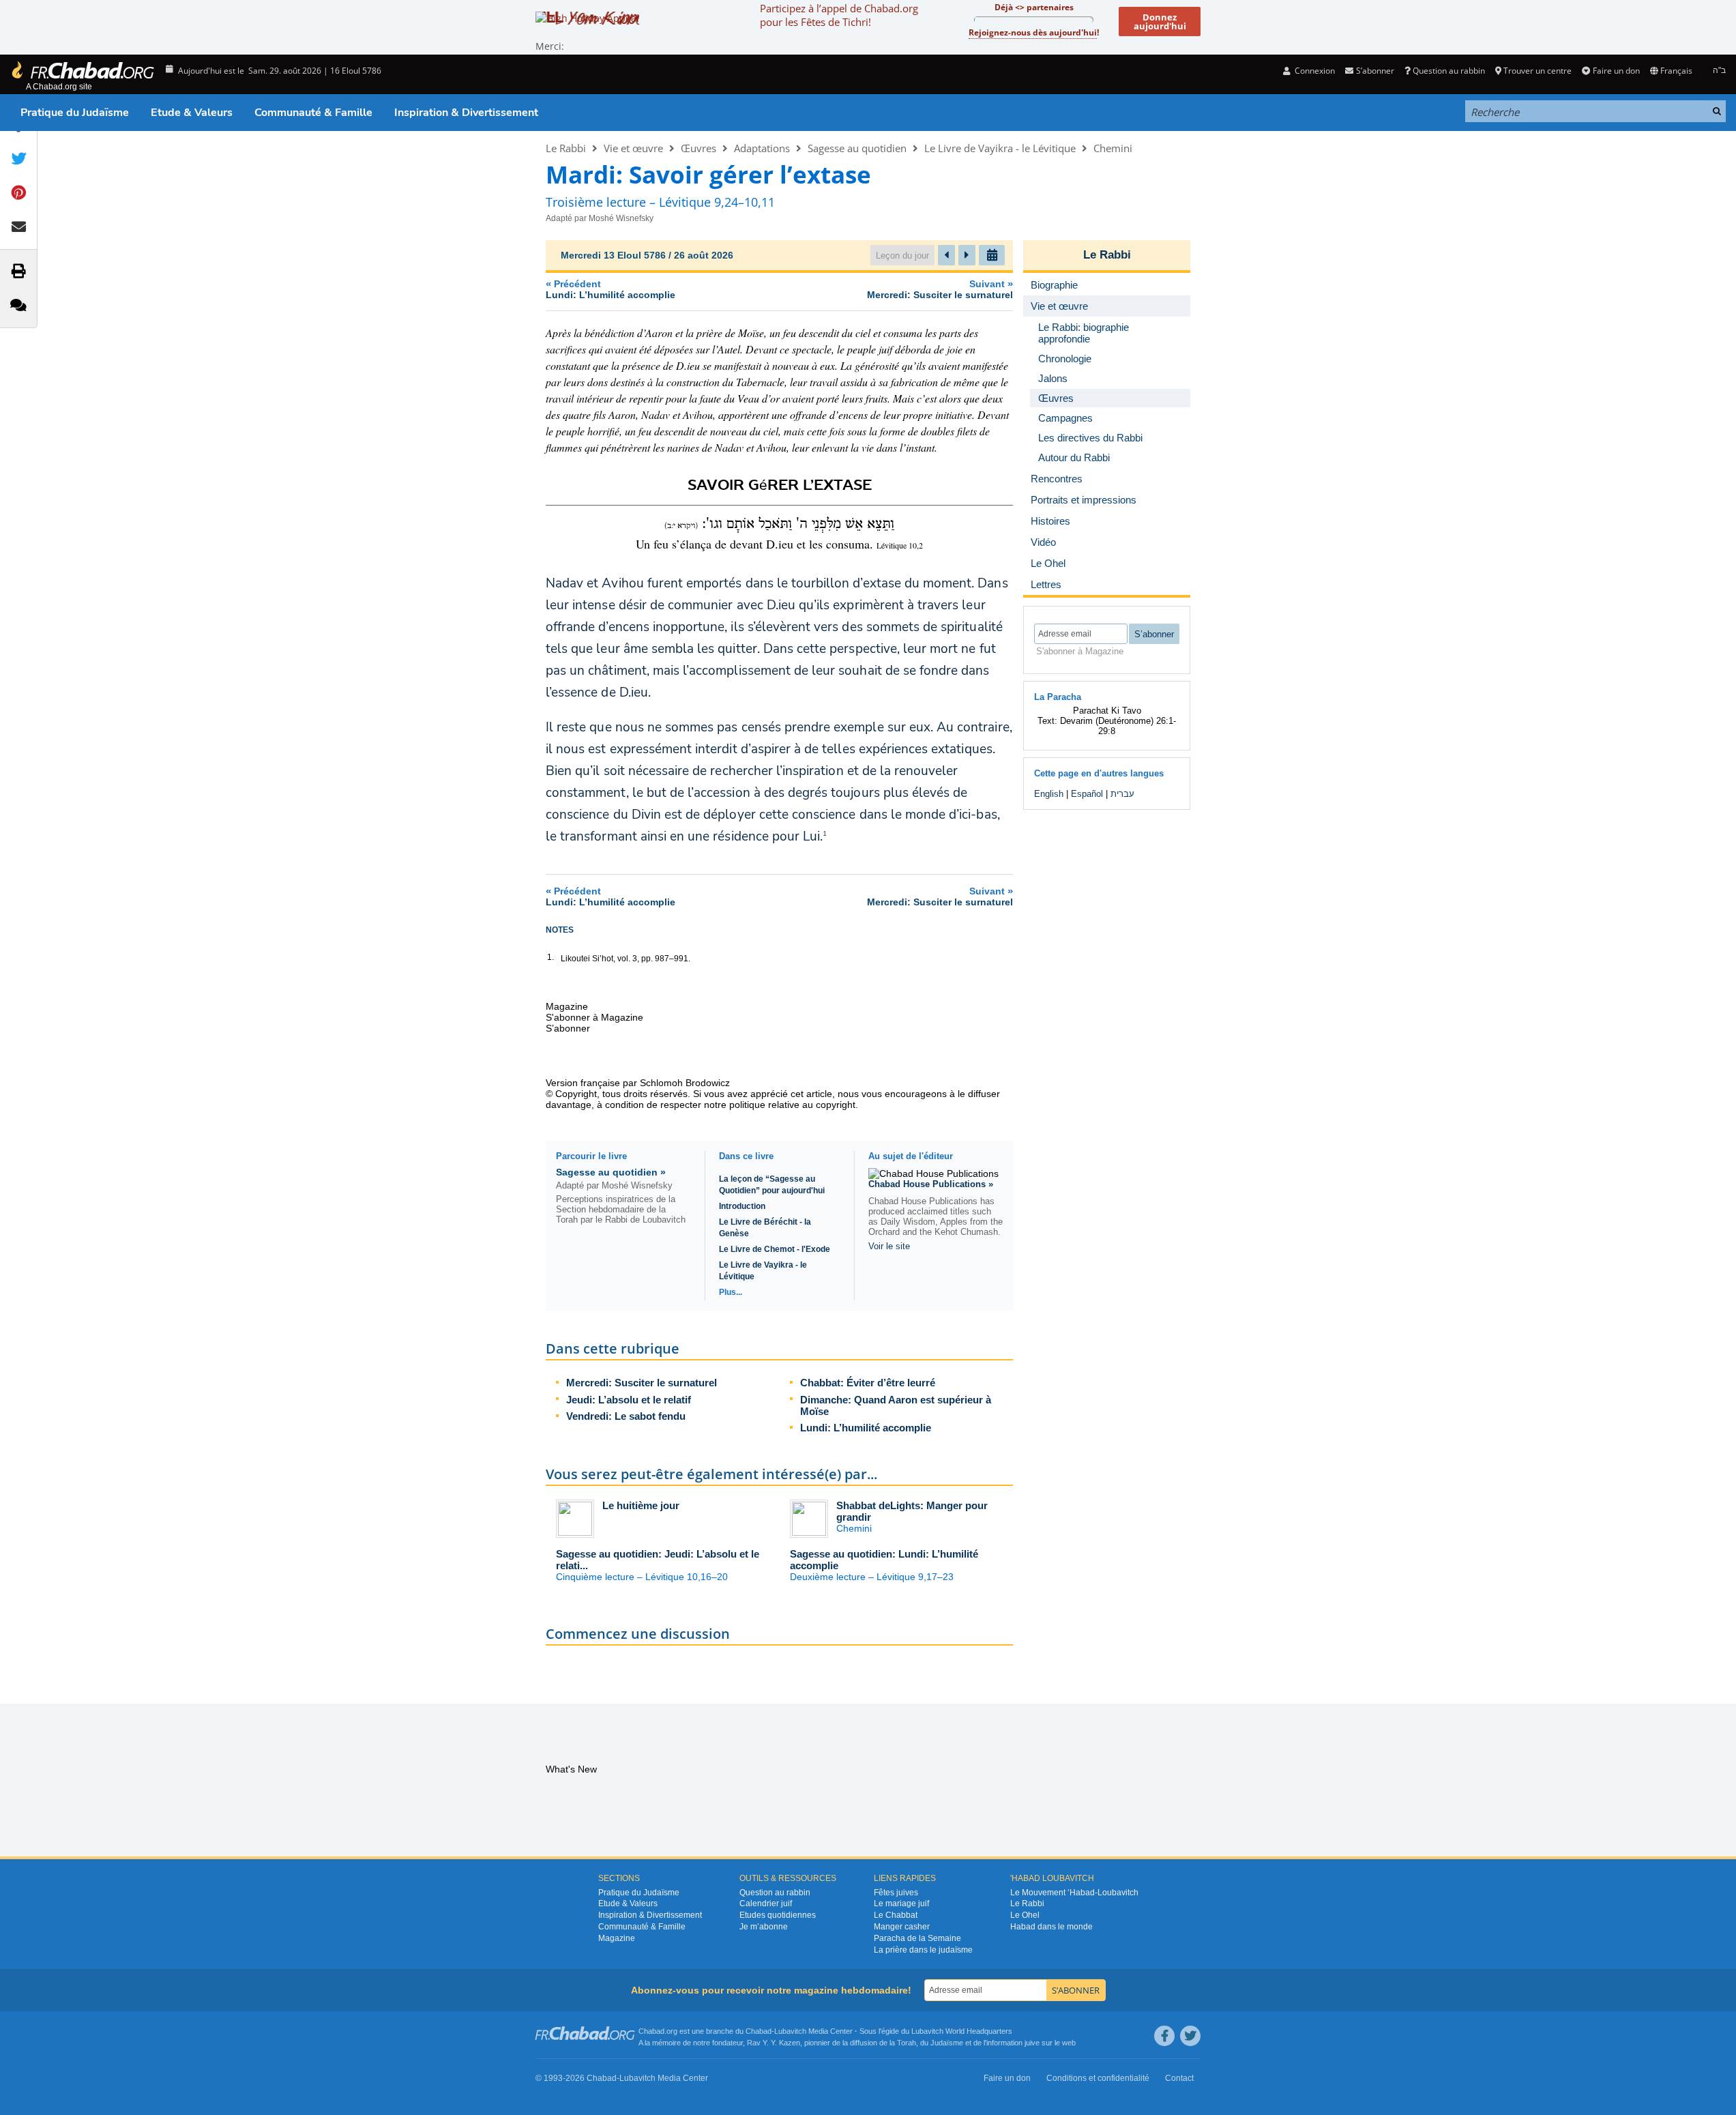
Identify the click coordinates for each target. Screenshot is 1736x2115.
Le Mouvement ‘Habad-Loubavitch (1074, 1893)
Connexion (1314, 71)
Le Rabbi (566, 148)
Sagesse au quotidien (857, 148)
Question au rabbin (1449, 71)
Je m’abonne (764, 1927)
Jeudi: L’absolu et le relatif (629, 1400)
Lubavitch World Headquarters (962, 2031)
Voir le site (889, 1246)
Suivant (940, 289)
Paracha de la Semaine (917, 1938)
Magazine (617, 1938)
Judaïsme (947, 2043)
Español (1087, 794)
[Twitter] (1190, 2036)
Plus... (731, 1292)
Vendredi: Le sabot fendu (626, 1416)
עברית (1122, 794)
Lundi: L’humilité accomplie (866, 1428)
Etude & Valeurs (192, 113)
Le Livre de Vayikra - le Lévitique (1000, 148)
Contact (1179, 2078)
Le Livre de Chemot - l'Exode (775, 1249)
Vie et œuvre (633, 148)
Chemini (1113, 148)
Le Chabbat (896, 1915)
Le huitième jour (641, 1505)
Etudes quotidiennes (778, 1915)
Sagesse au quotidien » (611, 1172)
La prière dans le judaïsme (923, 1950)
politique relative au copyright (792, 1105)
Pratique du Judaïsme (75, 113)
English (1049, 794)
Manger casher (902, 1927)
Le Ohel (1025, 1915)
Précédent (610, 289)
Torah (907, 2043)
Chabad (759, 2031)
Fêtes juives (896, 1893)
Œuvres (698, 148)
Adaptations (762, 148)
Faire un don (1616, 71)
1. (550, 957)
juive (1032, 2043)
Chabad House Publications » (931, 1184)
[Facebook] (1164, 2036)
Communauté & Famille (313, 113)
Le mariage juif (901, 1903)
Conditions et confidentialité (1098, 2078)
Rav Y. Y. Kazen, (775, 2043)
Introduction (742, 1206)
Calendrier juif (766, 1903)
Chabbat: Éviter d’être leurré (868, 1383)
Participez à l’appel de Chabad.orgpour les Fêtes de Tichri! (839, 15)
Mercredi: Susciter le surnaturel (642, 1383)
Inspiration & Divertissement (466, 113)
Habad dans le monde (1051, 1927)
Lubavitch (790, 2031)
